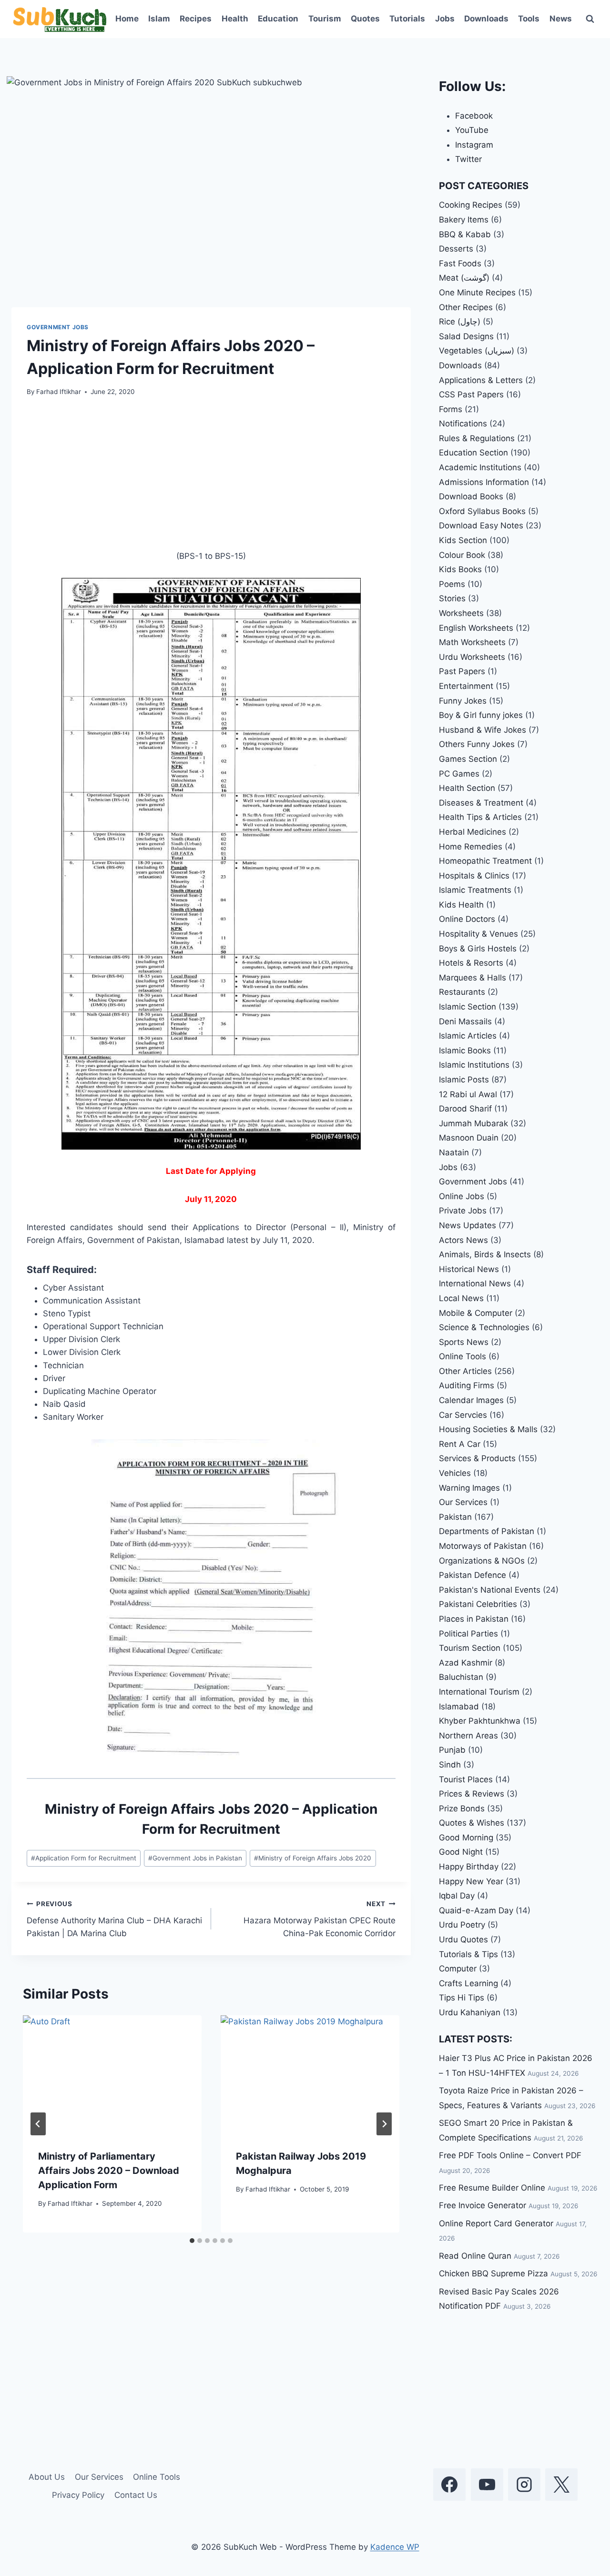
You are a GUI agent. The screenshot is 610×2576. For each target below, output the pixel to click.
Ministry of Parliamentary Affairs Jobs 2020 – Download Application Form (109, 2171)
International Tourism (479, 1692)
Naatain (454, 1152)
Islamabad (459, 1707)
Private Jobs (463, 1211)
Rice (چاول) (460, 322)
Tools (529, 19)
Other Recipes (466, 307)
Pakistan (455, 1517)
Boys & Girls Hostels (478, 949)
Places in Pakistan (474, 1619)
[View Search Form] (590, 19)
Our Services (463, 1502)
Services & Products (477, 1458)
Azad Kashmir (466, 1663)
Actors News (463, 1240)
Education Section (473, 453)
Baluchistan (461, 1677)
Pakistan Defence (473, 1575)
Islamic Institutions (474, 1065)
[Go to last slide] (38, 2124)
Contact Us (136, 2495)
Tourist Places (466, 1779)
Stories (452, 598)
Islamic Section (468, 1007)
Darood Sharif (465, 1109)
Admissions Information (484, 482)
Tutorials (407, 19)
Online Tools (463, 1356)
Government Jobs (58, 327)
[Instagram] (524, 2485)
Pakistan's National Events (490, 1590)
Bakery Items (464, 220)
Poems (452, 584)
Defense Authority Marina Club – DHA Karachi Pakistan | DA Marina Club (114, 1919)
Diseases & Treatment (481, 803)
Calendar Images (471, 1400)
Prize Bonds (462, 1808)
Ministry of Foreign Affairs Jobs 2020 (313, 1858)
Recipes (196, 19)
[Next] (384, 2124)
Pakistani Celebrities (478, 1604)
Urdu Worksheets (472, 657)
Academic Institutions (480, 467)
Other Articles (465, 1371)
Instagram (474, 145)
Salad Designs (466, 336)
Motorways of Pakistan (483, 1546)
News (561, 19)
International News (475, 1283)
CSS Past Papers (471, 394)
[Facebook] (449, 2485)
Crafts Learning (468, 1983)
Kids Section (463, 540)
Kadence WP (395, 2547)
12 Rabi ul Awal (468, 1094)
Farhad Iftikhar (59, 392)
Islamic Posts (464, 1080)
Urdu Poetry (462, 1925)
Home (127, 19)
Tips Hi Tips (462, 1998)
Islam (159, 19)
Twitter (468, 159)
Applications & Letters (481, 380)
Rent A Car (460, 1444)
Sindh (450, 1765)
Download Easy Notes (481, 525)
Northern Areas (468, 1736)
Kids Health (461, 905)
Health (235, 19)
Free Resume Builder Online (492, 2188)
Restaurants (462, 992)
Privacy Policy (78, 2495)
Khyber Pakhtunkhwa (480, 1721)
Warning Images (469, 1488)
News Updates (468, 1225)
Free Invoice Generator (483, 2205)
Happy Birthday (469, 1867)
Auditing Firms (467, 1385)
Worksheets (461, 613)
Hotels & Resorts (471, 963)
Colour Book (462, 555)
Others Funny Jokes (477, 744)
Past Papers (462, 671)
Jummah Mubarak (473, 1123)
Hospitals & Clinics (474, 876)
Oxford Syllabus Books (482, 511)
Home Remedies (471, 847)
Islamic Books (465, 1051)
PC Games (459, 774)
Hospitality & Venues (478, 934)
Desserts (456, 249)
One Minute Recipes (477, 293)
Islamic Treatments (475, 890)
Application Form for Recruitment (84, 1858)
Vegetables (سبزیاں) (477, 351)
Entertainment (466, 686)
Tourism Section (470, 1648)
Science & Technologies (484, 1327)
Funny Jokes (463, 701)
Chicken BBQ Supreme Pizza (493, 2273)
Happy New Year (471, 1881)
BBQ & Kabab (465, 234)
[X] (561, 2485)
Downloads (486, 19)
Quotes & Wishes (472, 1823)
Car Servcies (463, 1415)
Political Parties (468, 1634)
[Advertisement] (211, 479)
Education (278, 19)
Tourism (325, 19)
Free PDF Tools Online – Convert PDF (510, 2155)
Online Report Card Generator (496, 2223)
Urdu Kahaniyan (470, 2012)
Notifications (463, 424)
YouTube (472, 130)
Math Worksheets (472, 642)
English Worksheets (476, 628)
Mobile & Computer (476, 1313)
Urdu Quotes (463, 1940)
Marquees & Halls (473, 978)
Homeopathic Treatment (485, 861)
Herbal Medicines (473, 832)
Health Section (467, 788)
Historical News (469, 1269)
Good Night (461, 1852)
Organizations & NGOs (482, 1561)
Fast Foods (460, 263)
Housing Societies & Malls (488, 1429)
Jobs (445, 19)
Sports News (464, 1342)
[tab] (192, 2241)
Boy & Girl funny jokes (481, 715)
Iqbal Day (457, 1896)
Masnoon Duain (469, 1138)
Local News (461, 1298)
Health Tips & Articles (480, 817)
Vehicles (455, 1473)
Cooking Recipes (471, 205)
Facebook (474, 116)
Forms (451, 409)
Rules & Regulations (477, 438)
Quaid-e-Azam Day (476, 1910)
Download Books (471, 496)
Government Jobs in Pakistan (195, 1858)
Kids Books (460, 569)
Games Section (468, 759)
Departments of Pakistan (487, 1531)
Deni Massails (465, 1021)
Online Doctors (467, 919)
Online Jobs (462, 1196)
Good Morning (466, 1838)
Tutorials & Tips (468, 1954)
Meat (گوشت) (464, 278)
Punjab (452, 1750)
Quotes (365, 19)
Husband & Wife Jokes (483, 730)
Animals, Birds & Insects (485, 1254)
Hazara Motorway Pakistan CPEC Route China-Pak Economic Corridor (320, 1919)
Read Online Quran (475, 2256)
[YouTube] (487, 2485)
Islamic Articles (468, 1036)
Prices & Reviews (472, 1794)
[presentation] (112, 2075)
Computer (458, 1969)
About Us (47, 2477)
